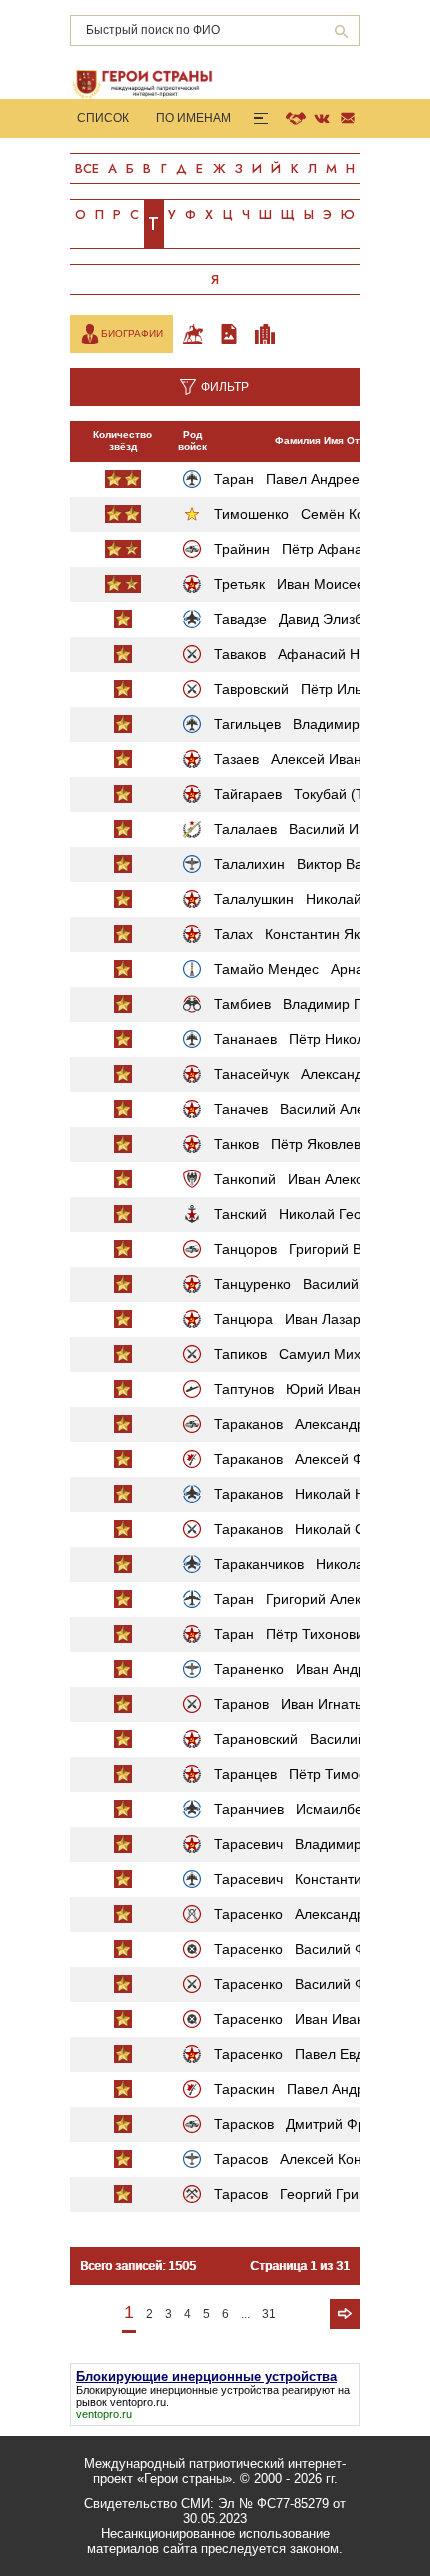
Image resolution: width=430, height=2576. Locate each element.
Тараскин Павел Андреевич (308, 2089)
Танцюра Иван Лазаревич (302, 1319)
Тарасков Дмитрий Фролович (313, 2124)
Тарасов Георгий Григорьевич (315, 2194)
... (245, 2314)
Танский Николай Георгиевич (313, 1214)
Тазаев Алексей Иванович (303, 759)
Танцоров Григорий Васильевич (322, 1249)
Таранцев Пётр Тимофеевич (311, 1774)
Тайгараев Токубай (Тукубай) (313, 794)
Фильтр (225, 387)
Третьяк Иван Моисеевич (300, 584)
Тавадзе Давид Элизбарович (311, 619)
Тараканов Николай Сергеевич (319, 1529)
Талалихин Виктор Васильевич (318, 864)
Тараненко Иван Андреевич (309, 1669)
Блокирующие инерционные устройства (177, 2390)
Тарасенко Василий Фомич (306, 1984)
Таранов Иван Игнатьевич (303, 1704)
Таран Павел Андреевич (298, 479)
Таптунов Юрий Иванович (302, 1389)
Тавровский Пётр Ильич (295, 689)
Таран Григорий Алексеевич (310, 1599)
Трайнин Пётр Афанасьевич (310, 549)
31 (269, 2314)
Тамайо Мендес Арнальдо (304, 969)
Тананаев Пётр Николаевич (308, 1039)
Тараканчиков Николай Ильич (315, 1564)
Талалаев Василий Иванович (313, 829)
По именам (193, 118)
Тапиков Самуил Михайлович (314, 1354)
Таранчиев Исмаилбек (291, 1809)
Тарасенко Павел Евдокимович (320, 2054)
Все (87, 168)
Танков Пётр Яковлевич (295, 1144)
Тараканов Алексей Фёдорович (320, 1459)
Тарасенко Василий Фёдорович (321, 1949)
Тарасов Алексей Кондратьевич (321, 2159)
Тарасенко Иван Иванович (304, 2019)
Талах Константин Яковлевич (313, 934)
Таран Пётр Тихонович (292, 1634)
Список (103, 118)
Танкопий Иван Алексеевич (307, 1179)
